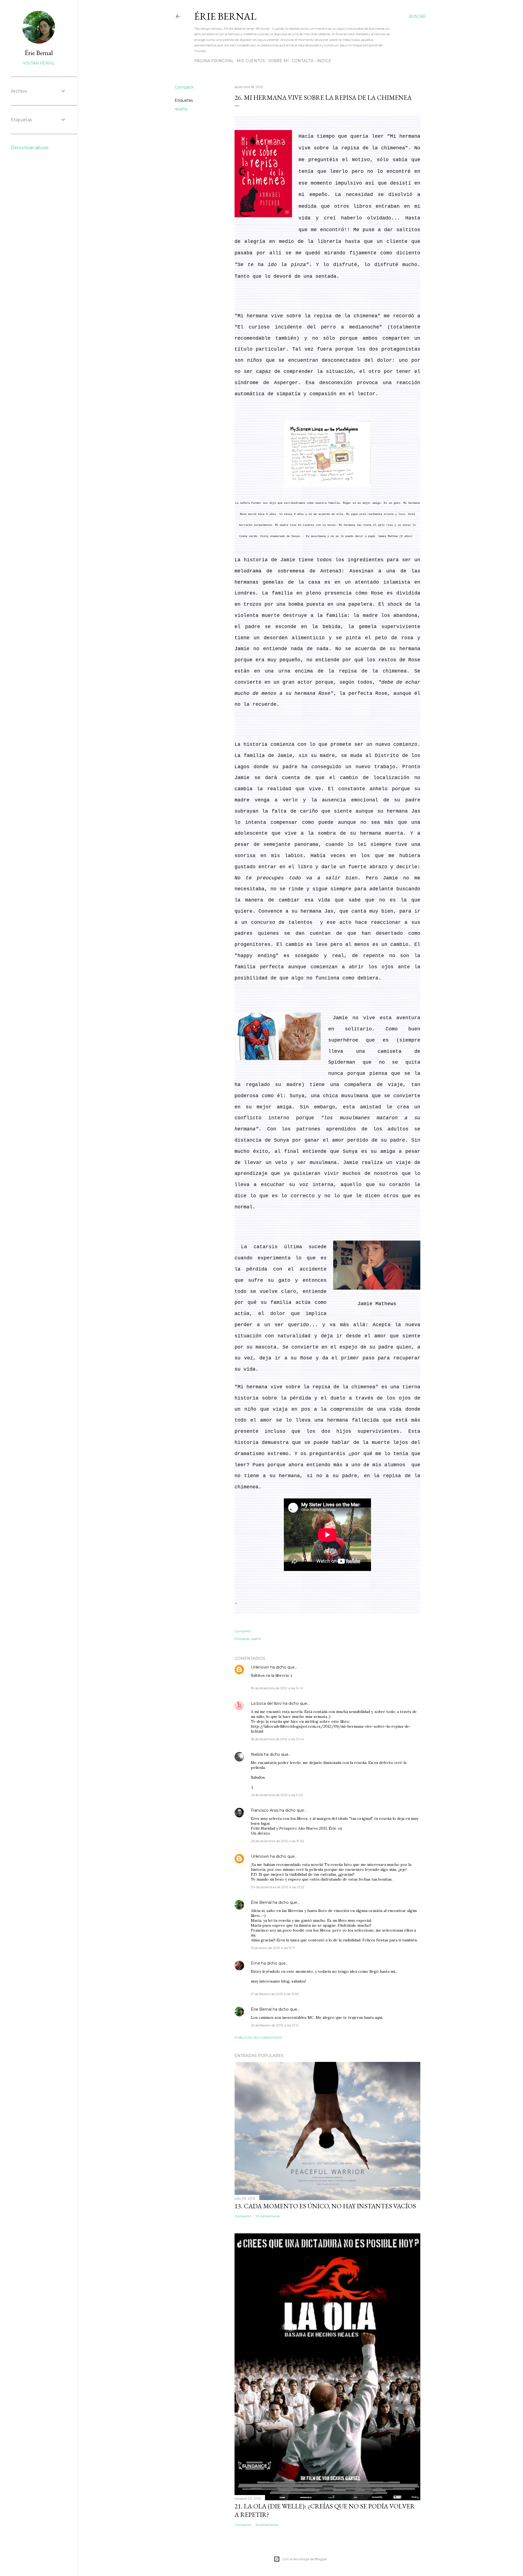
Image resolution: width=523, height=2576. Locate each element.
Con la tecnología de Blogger (305, 2559)
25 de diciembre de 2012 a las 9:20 (277, 1795)
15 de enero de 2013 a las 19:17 (273, 1948)
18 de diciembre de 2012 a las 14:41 (277, 1688)
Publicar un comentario (258, 2037)
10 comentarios (267, 2216)
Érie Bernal (225, 16)
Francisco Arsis (265, 1810)
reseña (181, 109)
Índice (324, 61)
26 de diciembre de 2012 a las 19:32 (277, 1841)
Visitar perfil (39, 63)
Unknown (260, 1667)
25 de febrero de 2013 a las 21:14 (275, 2025)
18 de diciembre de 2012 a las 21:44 (277, 1739)
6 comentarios (267, 2525)
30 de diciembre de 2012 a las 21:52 (278, 1887)
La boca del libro (266, 1703)
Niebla (257, 1754)
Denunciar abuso (30, 148)
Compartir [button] (184, 87)
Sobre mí (278, 61)
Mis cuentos (251, 61)
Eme (256, 1963)
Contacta (303, 61)
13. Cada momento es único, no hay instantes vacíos (325, 2206)
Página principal (214, 61)
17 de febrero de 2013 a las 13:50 (275, 1994)
